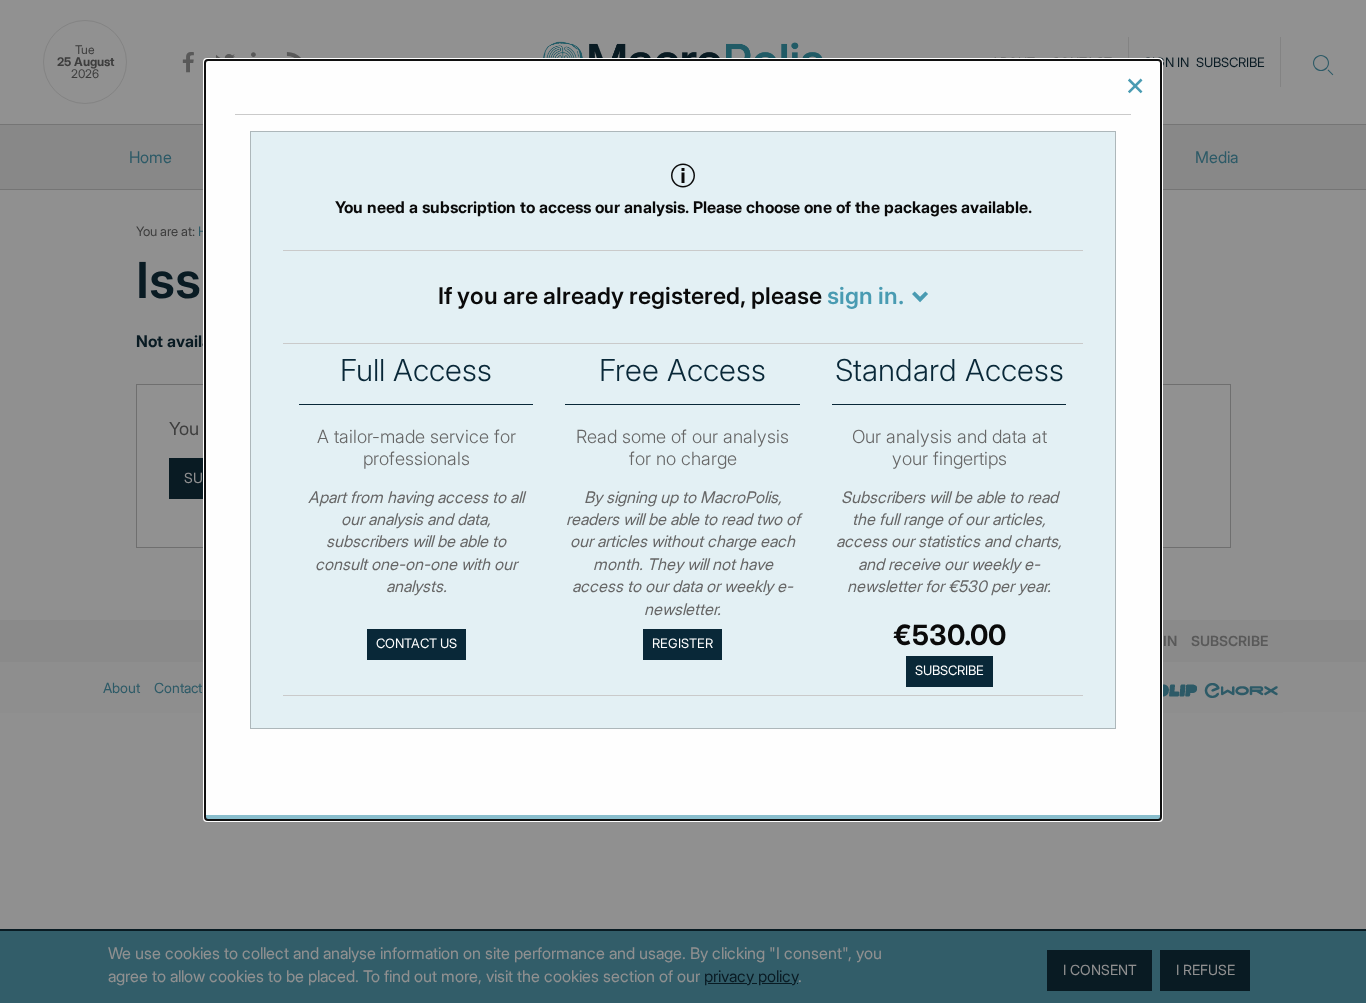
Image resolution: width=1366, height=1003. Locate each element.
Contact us (416, 643)
